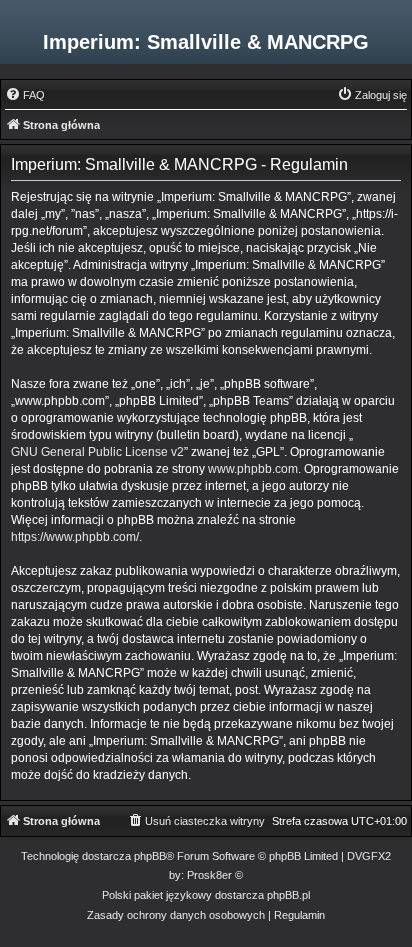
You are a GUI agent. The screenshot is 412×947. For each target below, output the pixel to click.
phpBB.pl (288, 895)
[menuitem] (25, 95)
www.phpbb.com (253, 469)
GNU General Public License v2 (97, 452)
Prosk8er (209, 875)
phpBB (150, 856)
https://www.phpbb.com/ (75, 537)
